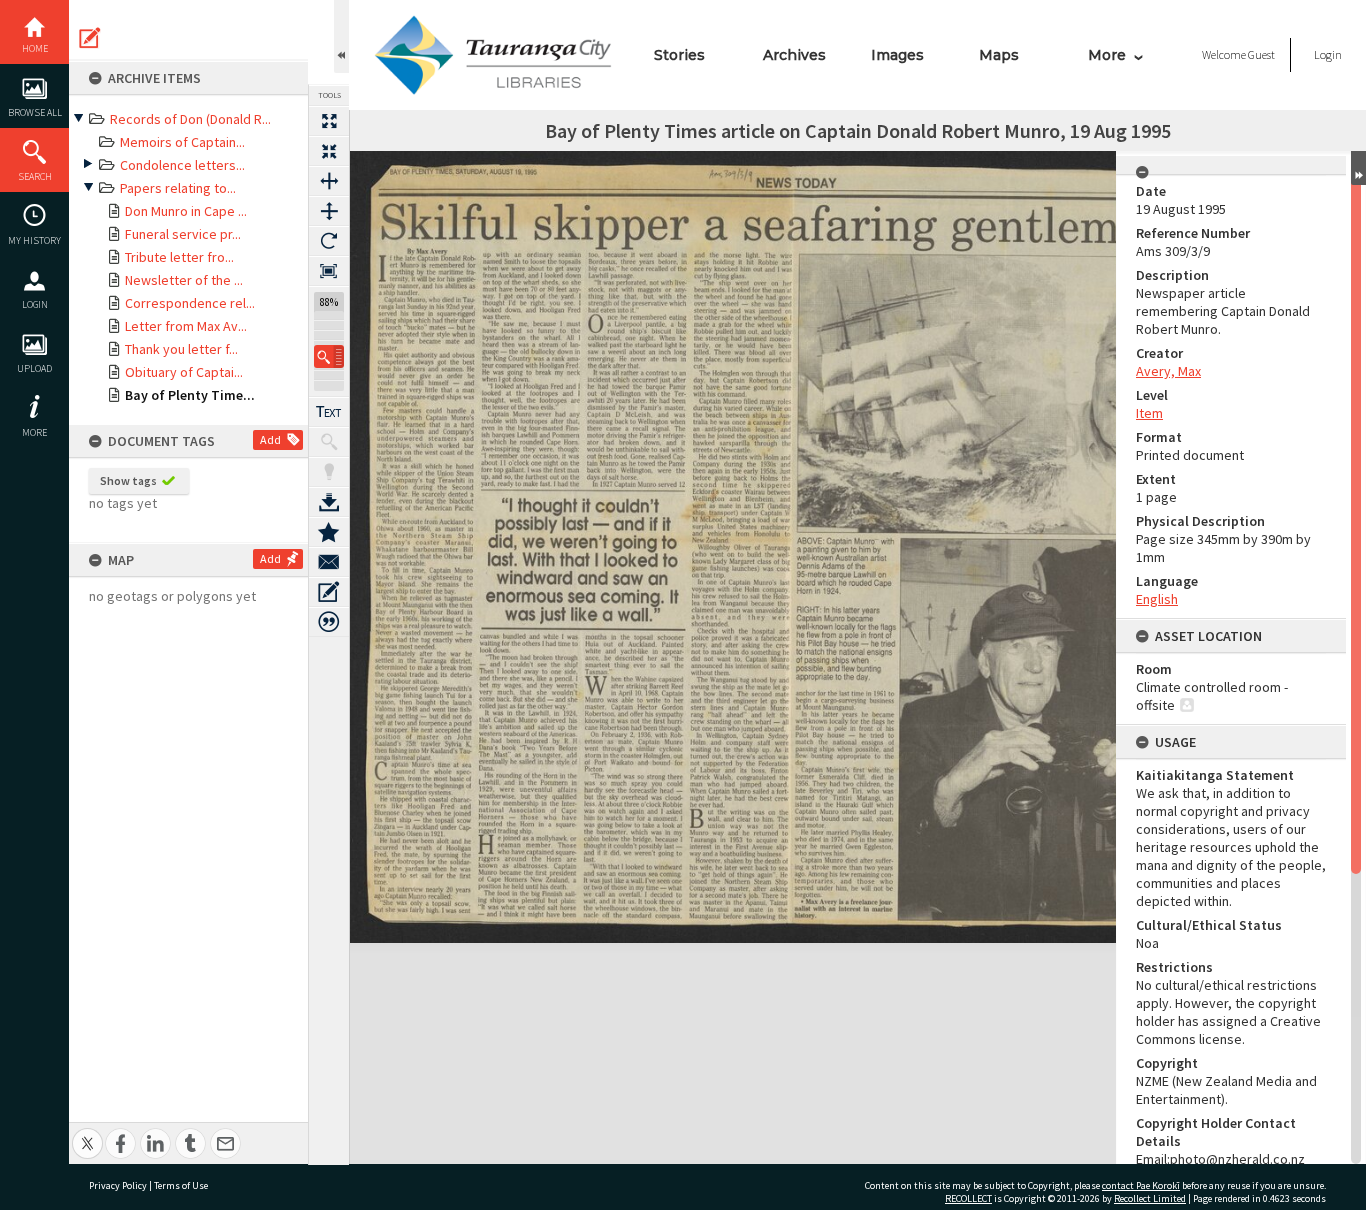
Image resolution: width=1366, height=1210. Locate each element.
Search (35, 176)
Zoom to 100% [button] (329, 271)
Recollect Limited (1150, 1198)
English (1157, 599)
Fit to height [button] (329, 211)
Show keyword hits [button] (329, 442)
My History (34, 240)
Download (329, 502)
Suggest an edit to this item (90, 38)
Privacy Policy (118, 1185)
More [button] (34, 432)
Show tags (128, 480)
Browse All (35, 112)
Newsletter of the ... (184, 280)
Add (270, 439)
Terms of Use (181, 1185)
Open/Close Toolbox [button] (341, 36)
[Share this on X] (87, 1132)
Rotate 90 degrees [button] (329, 241)
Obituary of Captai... (184, 372)
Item (1149, 413)
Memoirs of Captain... (182, 142)
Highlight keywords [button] (329, 472)
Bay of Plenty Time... (190, 395)
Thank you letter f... (181, 349)
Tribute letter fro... (179, 257)
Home (35, 48)
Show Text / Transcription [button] (329, 412)
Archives (794, 55)
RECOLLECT (968, 1198)
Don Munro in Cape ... (186, 211)
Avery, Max (1168, 371)
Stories (679, 55)
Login (35, 304)
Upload (34, 368)
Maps (999, 55)
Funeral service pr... (183, 234)
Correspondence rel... (190, 303)
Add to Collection (329, 532)
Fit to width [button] (329, 181)
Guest (1261, 54)
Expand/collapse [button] (1358, 168)
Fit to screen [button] (329, 151)
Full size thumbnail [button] (329, 121)
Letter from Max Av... (186, 326)
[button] (329, 356)
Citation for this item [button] (329, 622)
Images (897, 55)
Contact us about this (329, 562)
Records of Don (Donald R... (190, 119)
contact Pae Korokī (1141, 1185)
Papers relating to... (178, 188)
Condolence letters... (182, 165)
